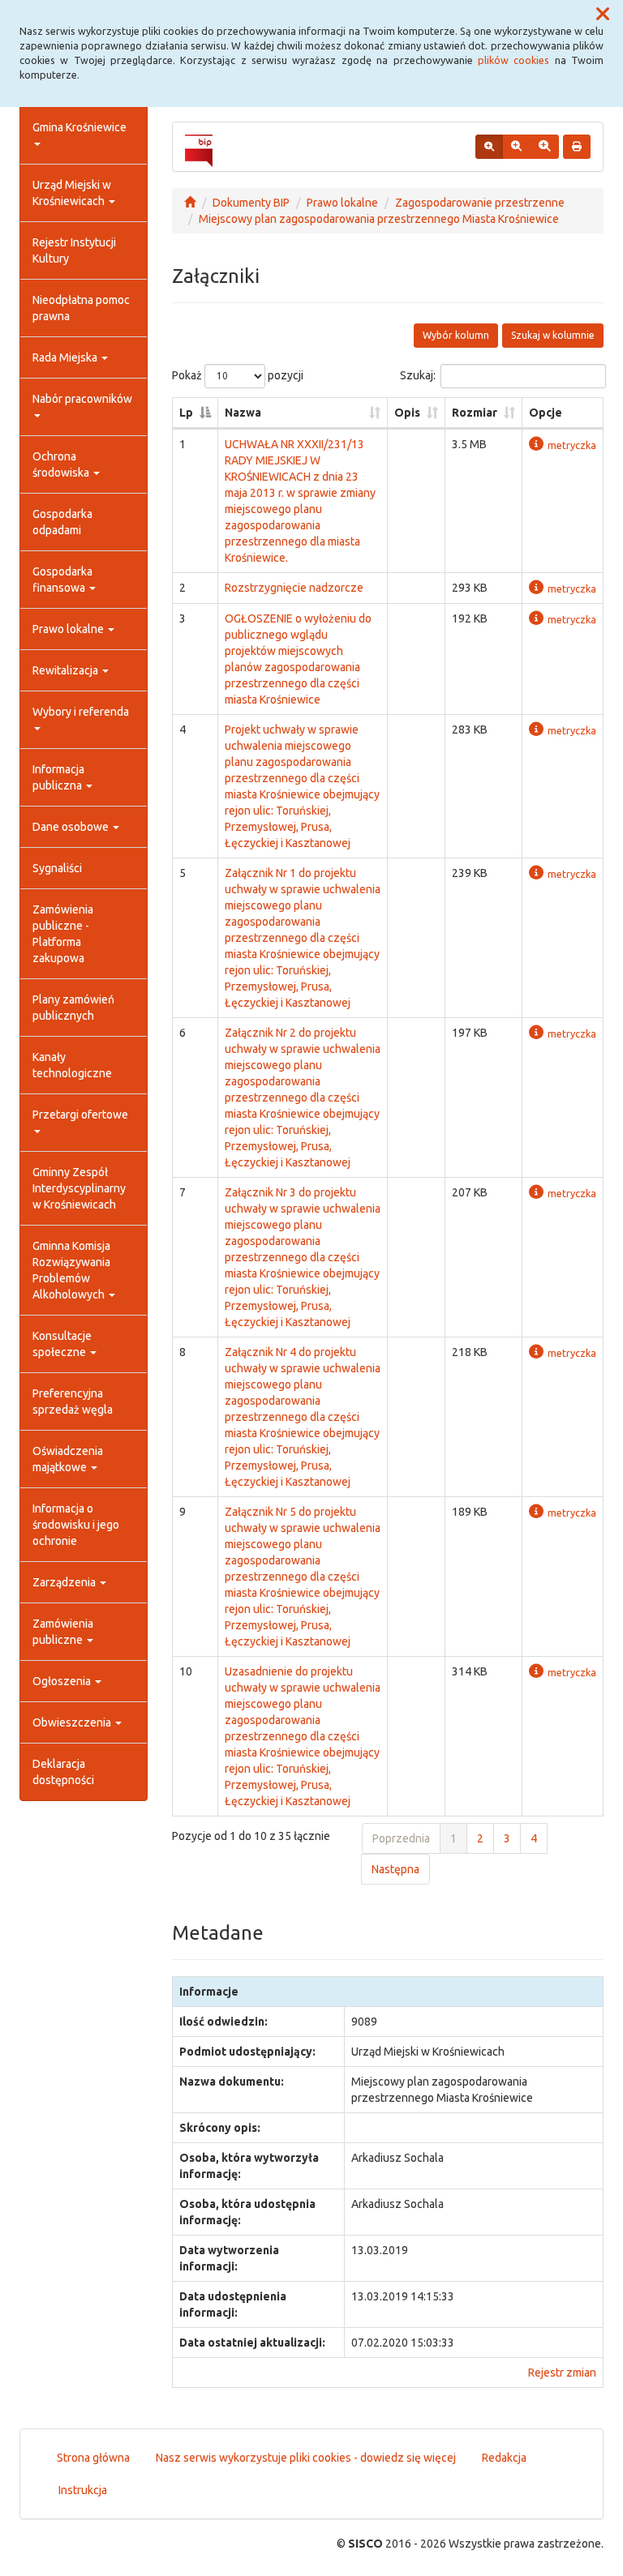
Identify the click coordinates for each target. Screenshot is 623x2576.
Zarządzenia (65, 1582)
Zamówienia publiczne (63, 1632)
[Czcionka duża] (544, 147)
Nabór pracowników (82, 399)
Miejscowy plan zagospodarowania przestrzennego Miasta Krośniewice (379, 219)
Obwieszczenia (73, 1722)
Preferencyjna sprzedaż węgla (73, 1401)
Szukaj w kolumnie (553, 335)
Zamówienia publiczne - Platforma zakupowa (63, 934)
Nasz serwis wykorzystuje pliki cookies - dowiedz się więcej (306, 2458)
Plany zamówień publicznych (73, 1008)
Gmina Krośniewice (79, 127)
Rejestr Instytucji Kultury (74, 250)
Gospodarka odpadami (62, 522)
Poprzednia (401, 1838)
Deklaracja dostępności (63, 1772)
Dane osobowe (72, 827)
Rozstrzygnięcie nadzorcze (294, 588)
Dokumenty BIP (251, 203)
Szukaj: (418, 375)
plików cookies (513, 60)
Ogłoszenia (63, 1681)
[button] (603, 15)
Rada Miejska (66, 357)
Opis (407, 413)
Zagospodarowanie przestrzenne (480, 203)
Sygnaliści (57, 868)
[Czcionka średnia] (516, 147)
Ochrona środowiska (62, 464)
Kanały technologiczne (72, 1065)
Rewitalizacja (67, 670)
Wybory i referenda (81, 712)
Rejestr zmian (562, 2373)
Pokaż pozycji (238, 375)
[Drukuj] (577, 147)
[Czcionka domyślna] (489, 147)
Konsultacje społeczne (62, 1344)
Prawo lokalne (69, 629)
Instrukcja (83, 2490)
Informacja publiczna (58, 777)
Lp (186, 413)
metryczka (572, 445)
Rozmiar (475, 413)
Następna (395, 1869)
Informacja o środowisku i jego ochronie (76, 1525)
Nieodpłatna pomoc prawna (81, 308)
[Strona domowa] (190, 203)
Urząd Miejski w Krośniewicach (72, 193)
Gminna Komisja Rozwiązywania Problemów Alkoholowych (71, 1270)
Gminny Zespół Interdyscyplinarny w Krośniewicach (79, 1188)
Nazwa (243, 413)
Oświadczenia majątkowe (68, 1459)
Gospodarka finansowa (62, 580)
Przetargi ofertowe (80, 1115)
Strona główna (93, 2458)
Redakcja (504, 2458)
